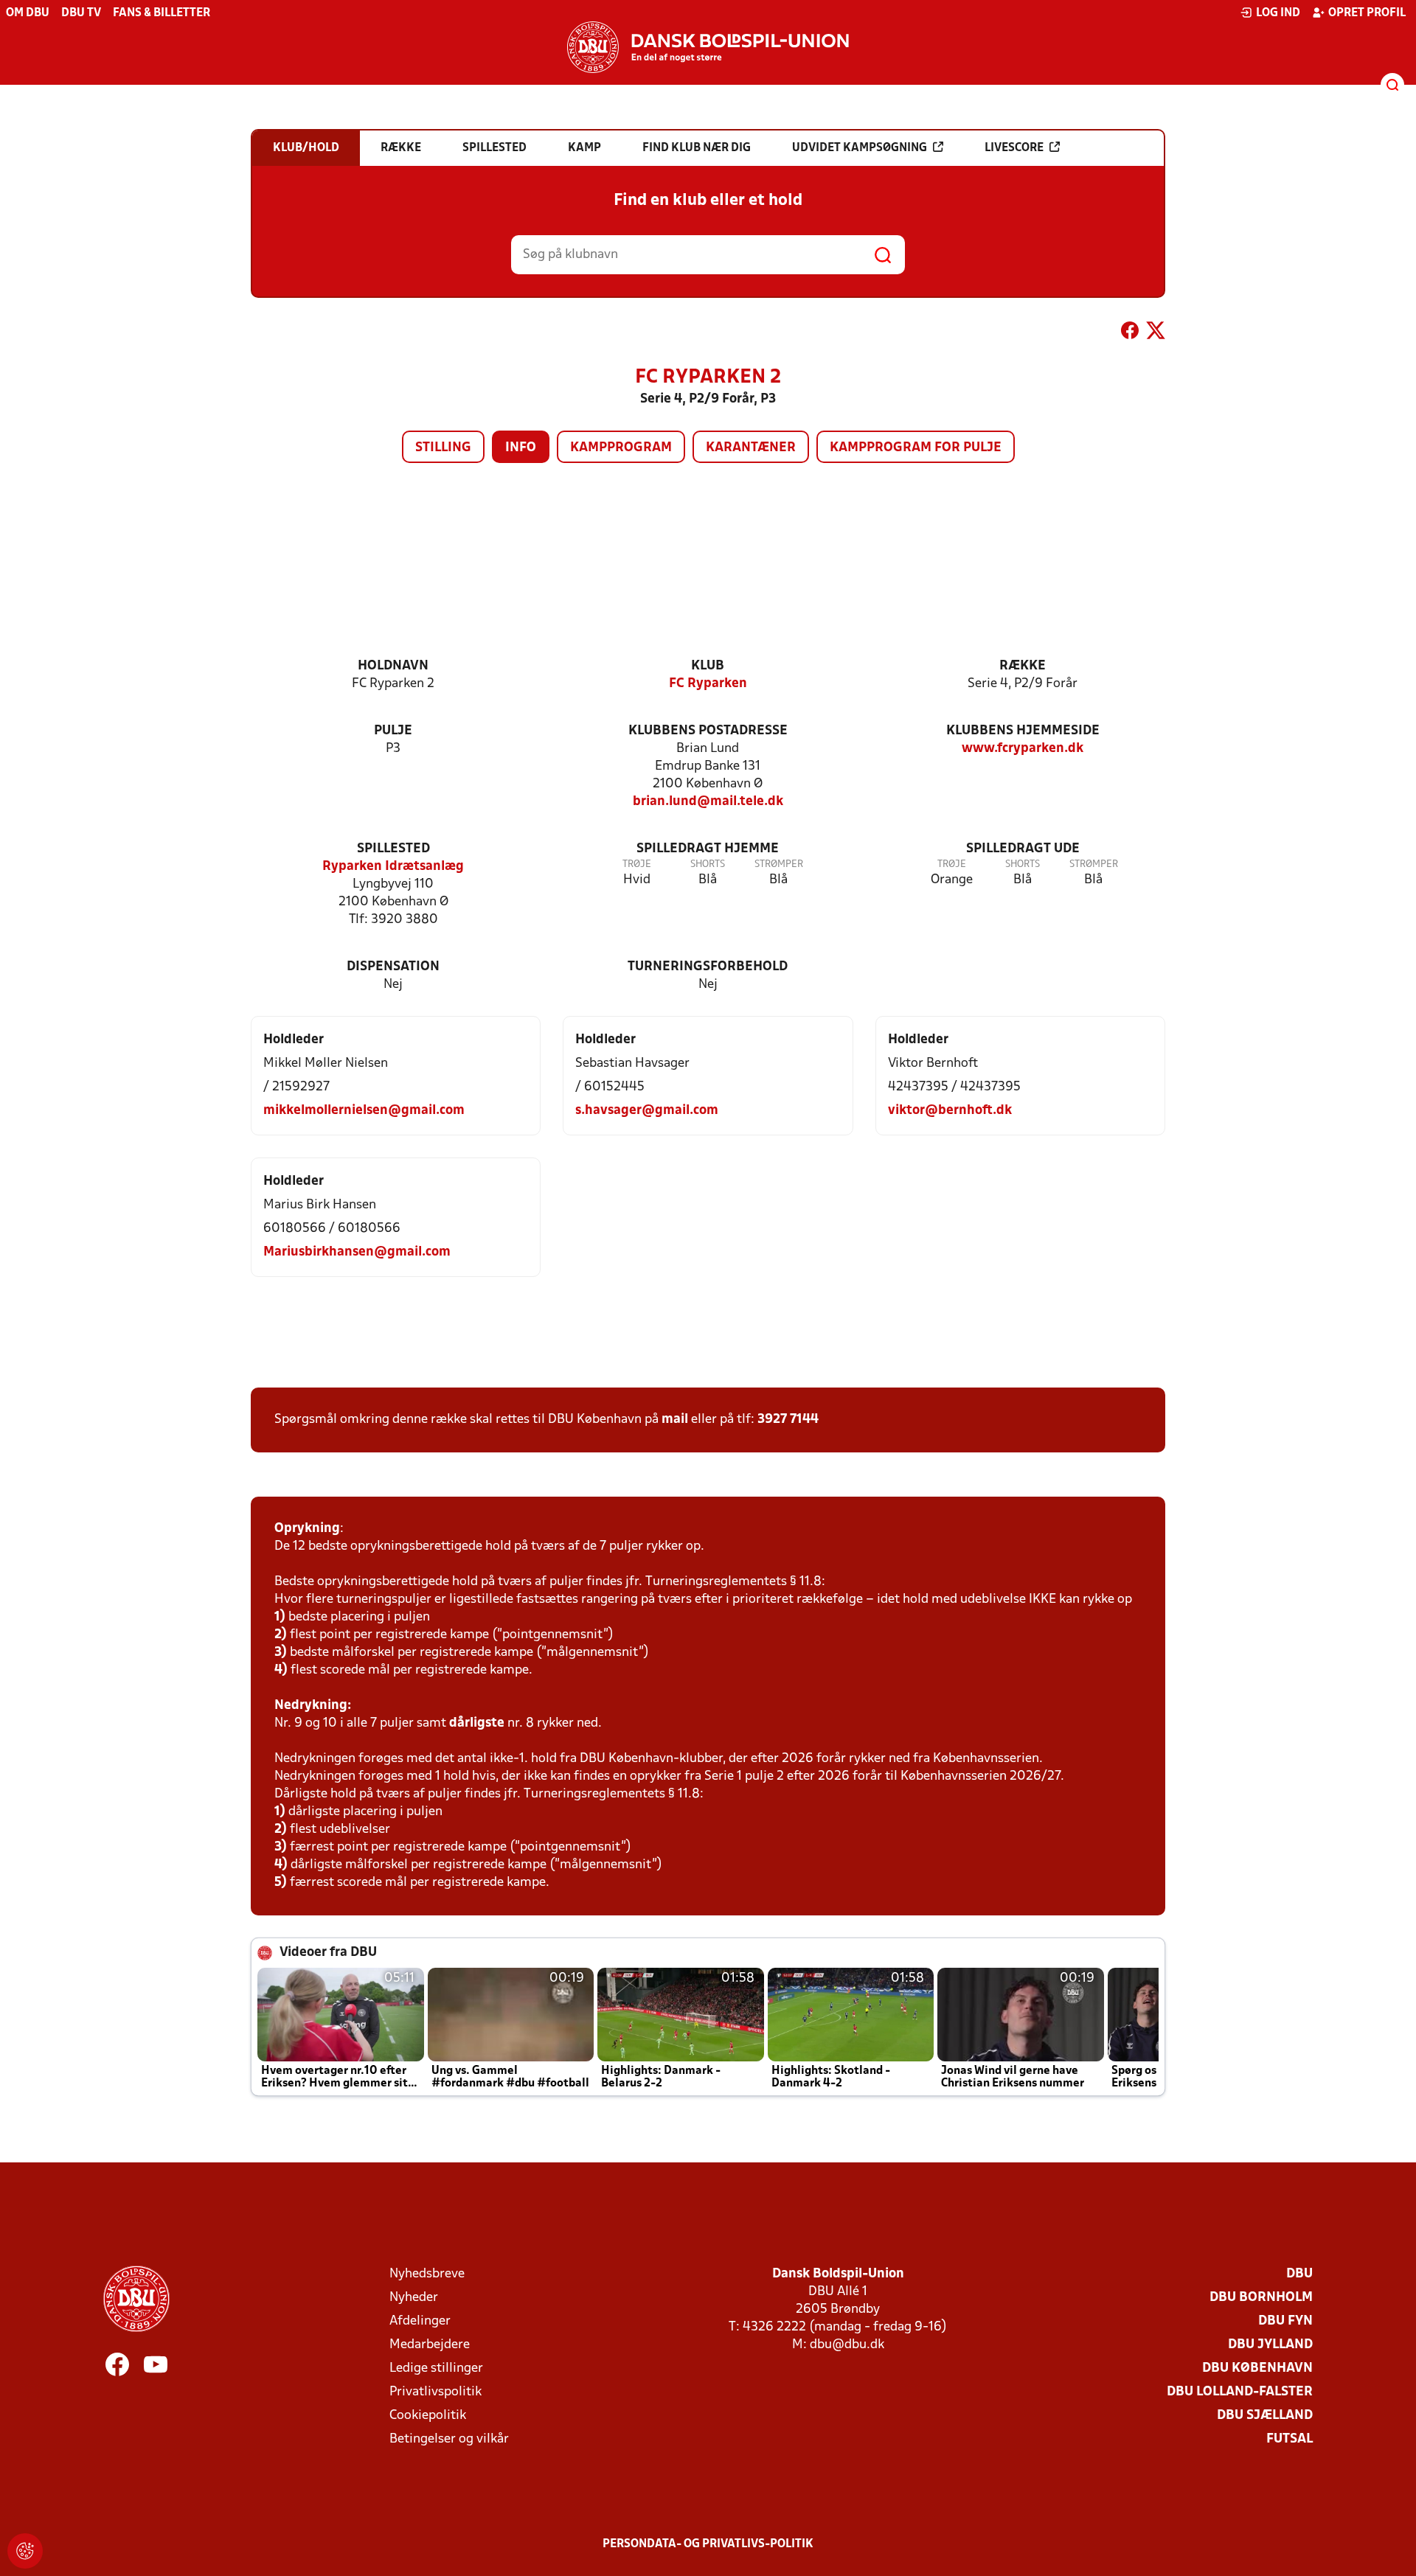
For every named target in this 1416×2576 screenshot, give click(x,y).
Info (521, 448)
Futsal (1290, 2439)
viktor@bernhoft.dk (950, 1111)
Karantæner (751, 448)
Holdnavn (393, 666)
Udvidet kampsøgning (860, 148)
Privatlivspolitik (435, 2392)
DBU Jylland (1270, 2345)
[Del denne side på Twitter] (1156, 333)
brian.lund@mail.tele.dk (708, 802)
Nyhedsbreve (427, 2274)
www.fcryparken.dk (1023, 749)
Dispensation (393, 967)
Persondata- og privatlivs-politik (708, 2544)
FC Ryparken (708, 684)
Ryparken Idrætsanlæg (393, 867)
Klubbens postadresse (708, 731)
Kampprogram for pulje (916, 448)
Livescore (1014, 148)
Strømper (779, 864)
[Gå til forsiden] (708, 47)
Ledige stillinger (436, 2368)
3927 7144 (788, 1420)
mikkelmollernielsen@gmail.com (364, 1111)
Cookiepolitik (428, 2416)
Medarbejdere (430, 2345)
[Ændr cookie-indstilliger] (25, 2551)
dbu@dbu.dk (847, 2345)
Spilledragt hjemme (708, 849)
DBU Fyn (1285, 2321)
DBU (1299, 2274)
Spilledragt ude (1023, 849)
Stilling (443, 448)
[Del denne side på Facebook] (1130, 333)
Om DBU (28, 13)
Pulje (393, 731)
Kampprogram (621, 448)
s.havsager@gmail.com (647, 1111)
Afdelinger (420, 2321)
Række (1023, 666)
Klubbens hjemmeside (1023, 731)
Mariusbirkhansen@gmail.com (357, 1252)
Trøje (637, 864)
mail (675, 1420)
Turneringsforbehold (708, 967)
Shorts (708, 864)
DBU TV (81, 13)
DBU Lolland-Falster (1240, 2392)
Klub (708, 666)
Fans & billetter (162, 13)
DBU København (1257, 2368)
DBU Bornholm (1261, 2298)
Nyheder (414, 2298)
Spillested (393, 849)
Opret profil (1367, 13)
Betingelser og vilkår (449, 2439)
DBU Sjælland (1265, 2416)
